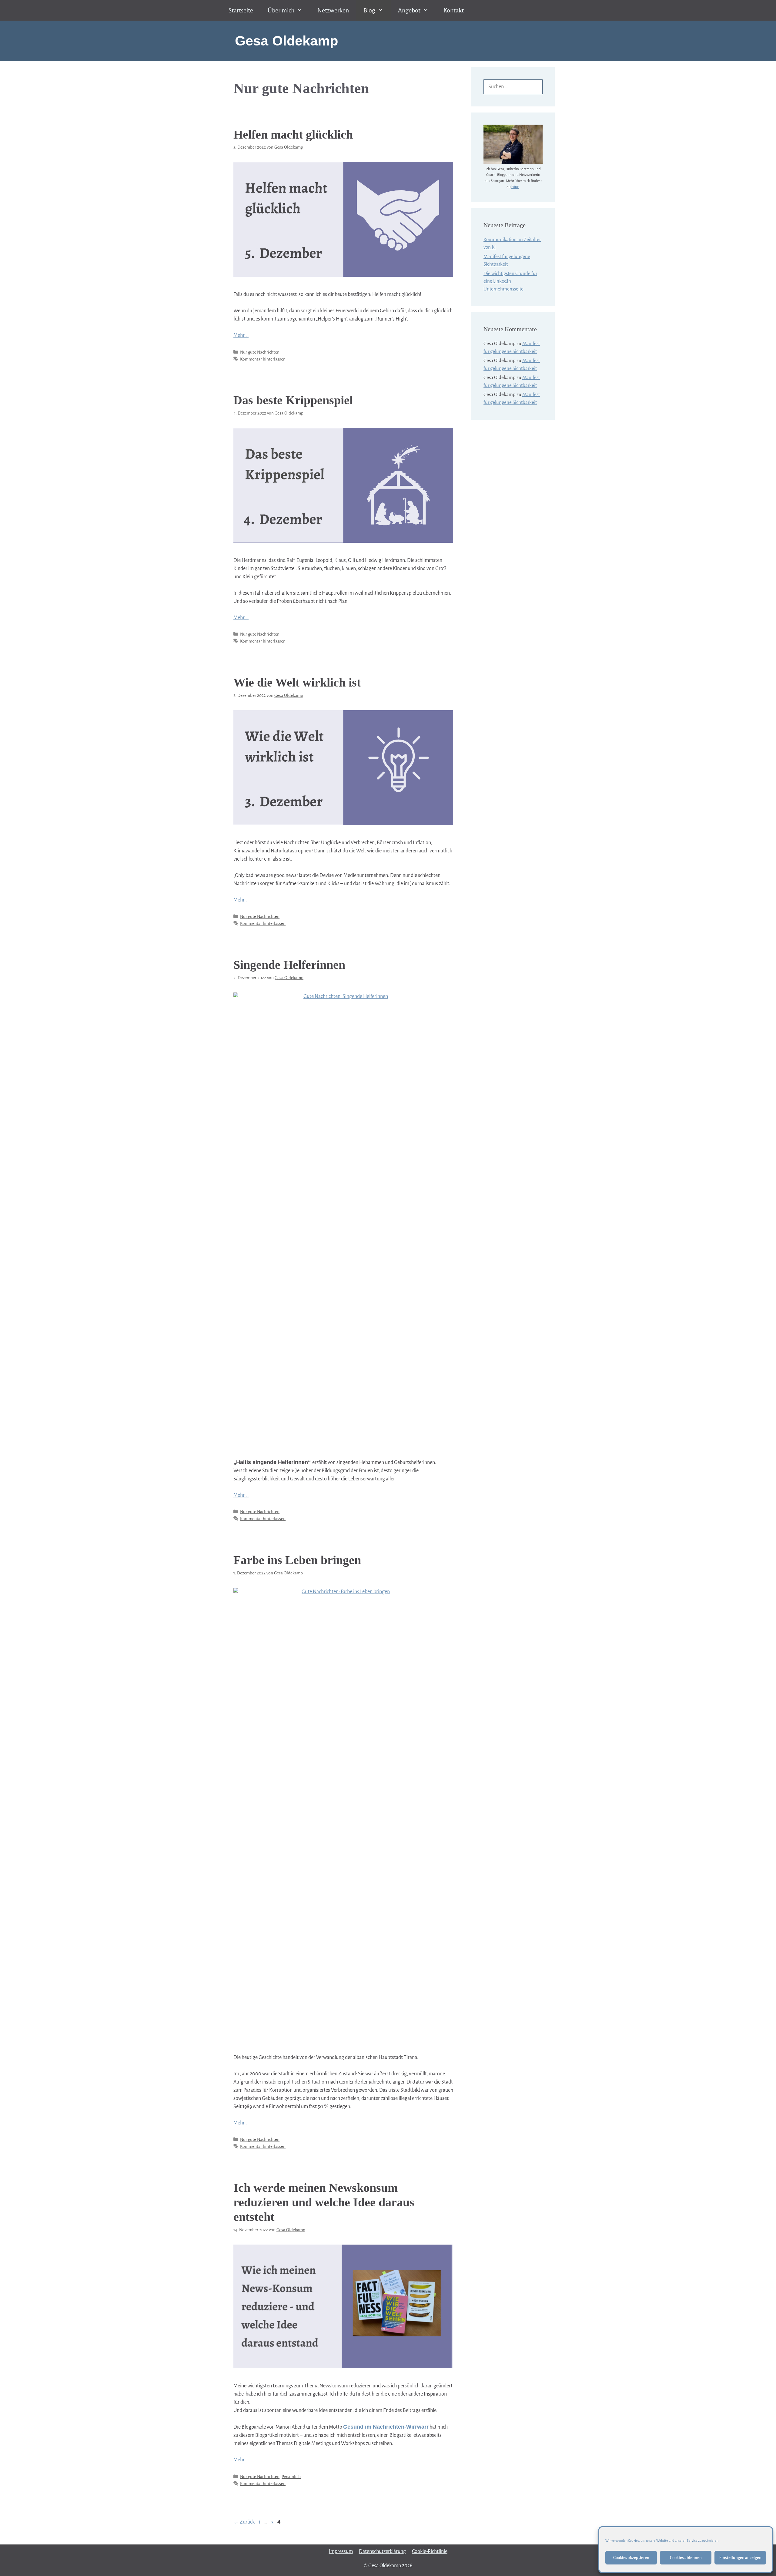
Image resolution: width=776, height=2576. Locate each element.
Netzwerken (333, 10)
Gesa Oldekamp (286, 41)
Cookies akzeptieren (631, 2558)
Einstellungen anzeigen (740, 2558)
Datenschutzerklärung (382, 2551)
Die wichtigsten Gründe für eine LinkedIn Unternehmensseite (510, 281)
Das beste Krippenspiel (293, 400)
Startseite (241, 10)
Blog (369, 10)
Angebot (409, 10)
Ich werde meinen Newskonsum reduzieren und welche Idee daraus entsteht (324, 2202)
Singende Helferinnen (289, 965)
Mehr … (241, 335)
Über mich (281, 10)
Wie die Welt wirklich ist (297, 682)
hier (515, 187)
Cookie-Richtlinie (430, 2551)
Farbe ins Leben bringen (297, 1560)
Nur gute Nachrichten (260, 352)
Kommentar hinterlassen (263, 359)
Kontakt (454, 10)
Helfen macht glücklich (293, 134)
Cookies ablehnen (686, 2558)
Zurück (244, 2522)
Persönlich (291, 2477)
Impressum (341, 2551)
